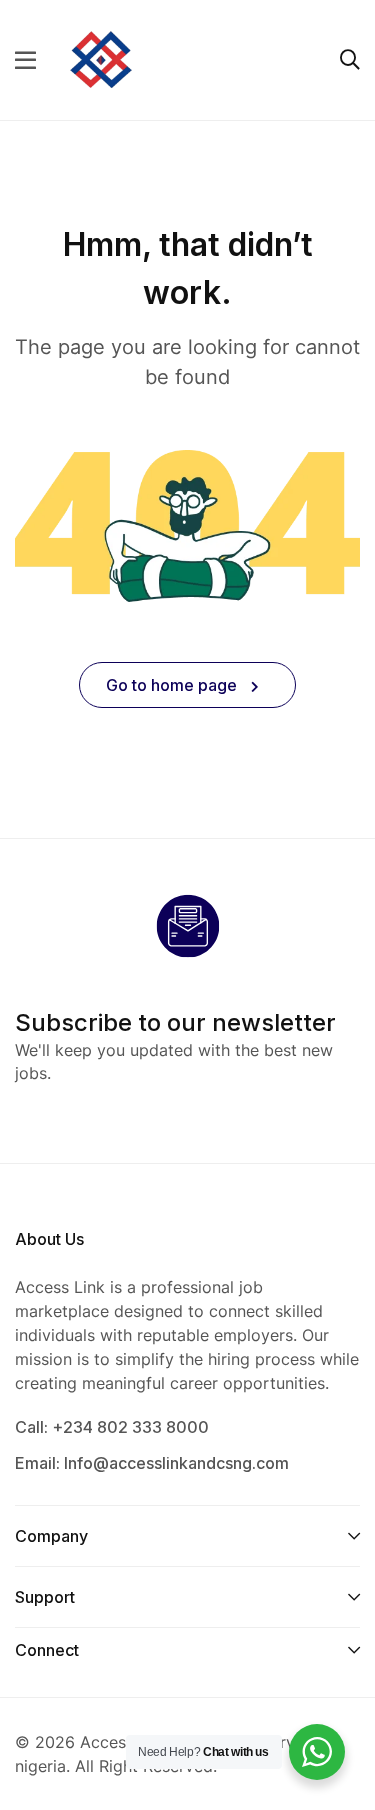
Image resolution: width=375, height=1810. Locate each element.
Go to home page (173, 685)
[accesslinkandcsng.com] (101, 58)
